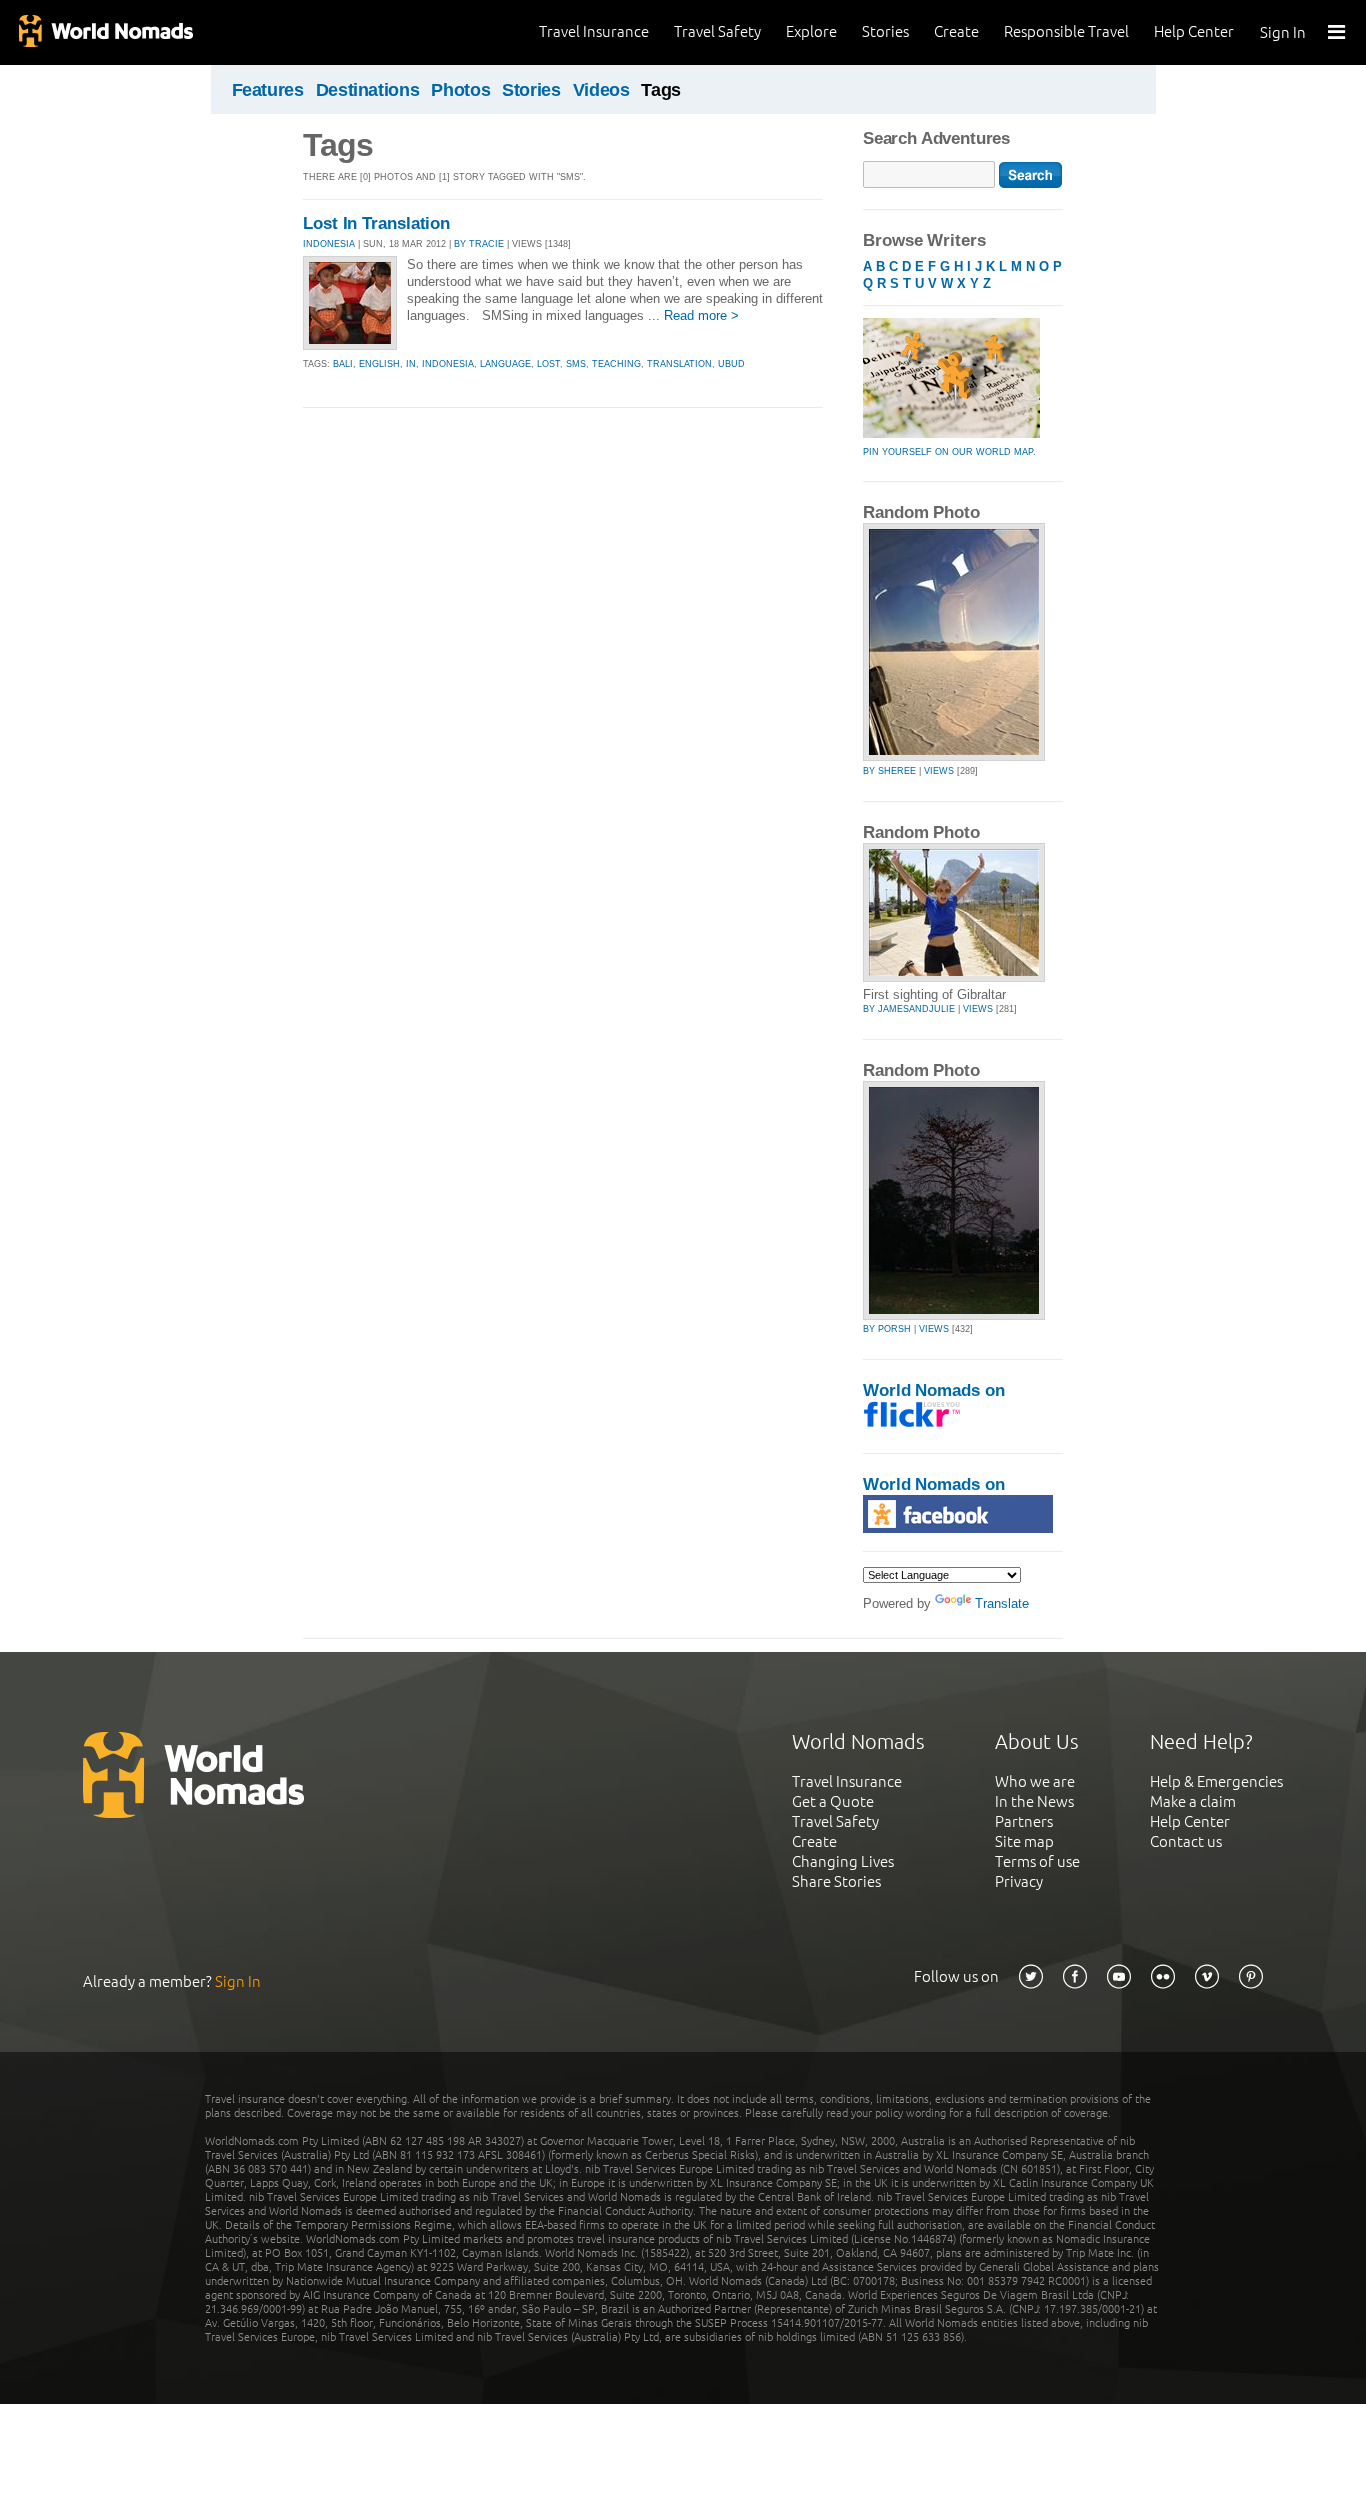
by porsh (887, 1329)
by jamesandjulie (909, 1009)
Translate (1002, 1603)
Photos (460, 90)
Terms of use (1037, 1861)
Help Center (1194, 31)
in (411, 364)
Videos (601, 90)
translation (679, 364)
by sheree (889, 771)
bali (343, 364)
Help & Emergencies (1216, 1781)
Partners (1024, 1821)
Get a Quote (833, 1801)
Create (956, 31)
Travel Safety (717, 31)
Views (939, 771)
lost (548, 364)
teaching (616, 364)
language (505, 364)
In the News (1034, 1801)
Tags (661, 90)
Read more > (701, 315)
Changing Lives (843, 1861)
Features (268, 90)
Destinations (368, 90)
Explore (811, 31)
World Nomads (105, 32)
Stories (885, 31)
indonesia (448, 364)
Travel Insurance (594, 31)
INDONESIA (329, 244)
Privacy (1019, 1881)
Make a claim (1193, 1801)
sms (576, 364)
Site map (1024, 1841)
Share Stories (836, 1881)
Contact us (1186, 1841)
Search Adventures (936, 138)
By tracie (479, 244)
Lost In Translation (376, 223)
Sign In (1283, 32)
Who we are (1035, 1781)
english (379, 364)
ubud (731, 364)
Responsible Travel (1066, 31)
